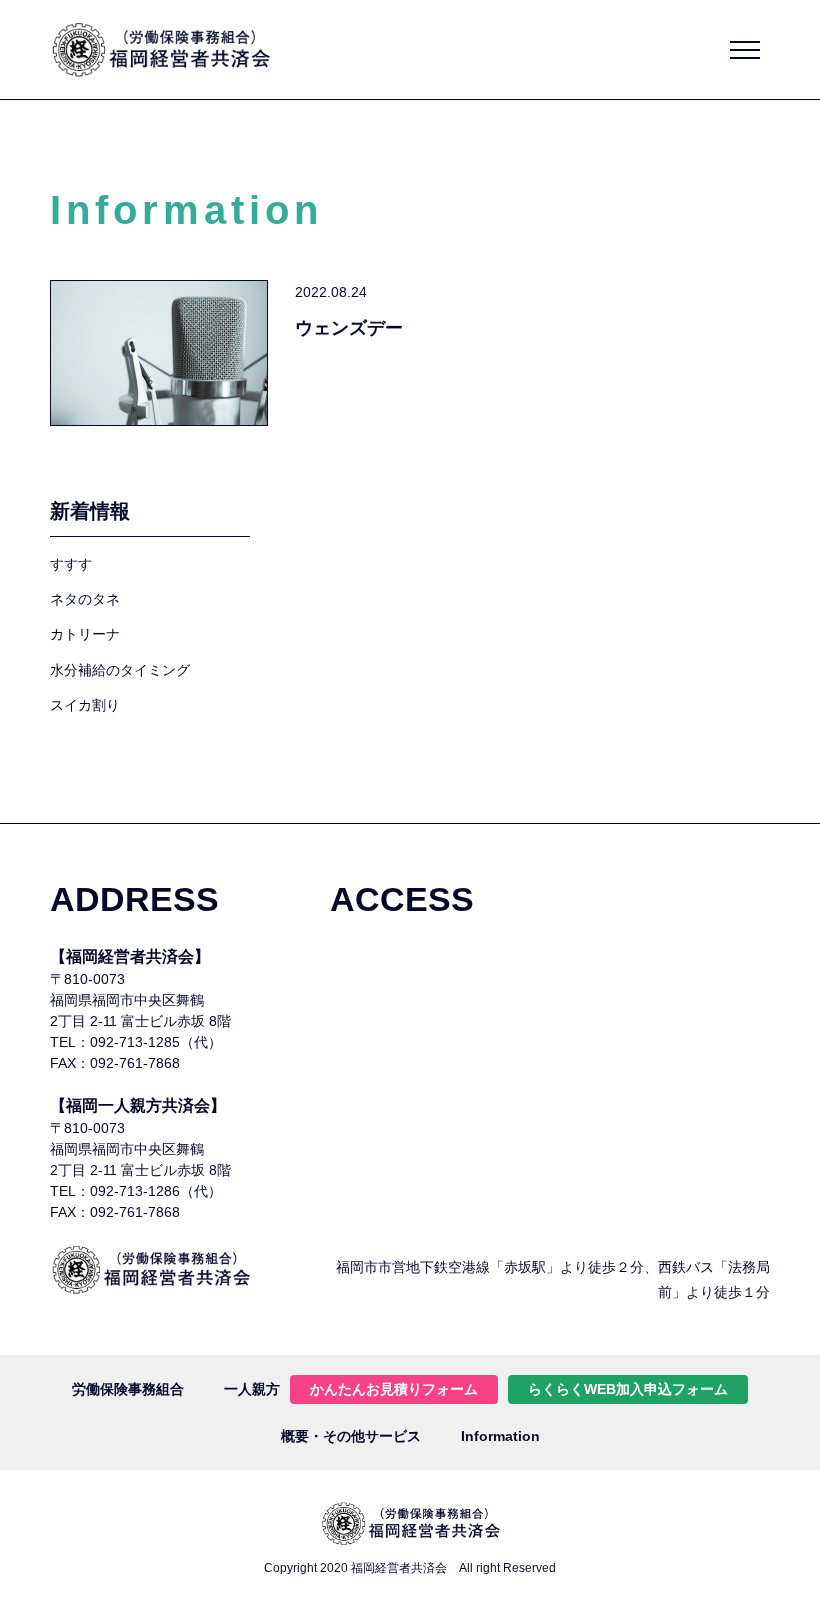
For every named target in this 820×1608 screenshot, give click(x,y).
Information (500, 1436)
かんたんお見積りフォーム (394, 1389)
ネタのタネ (85, 599)
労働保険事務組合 (128, 1389)
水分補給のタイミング (120, 670)
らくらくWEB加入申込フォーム (628, 1389)
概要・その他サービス (351, 1436)
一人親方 (252, 1389)
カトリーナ (85, 634)
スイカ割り (85, 705)
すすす (71, 564)
